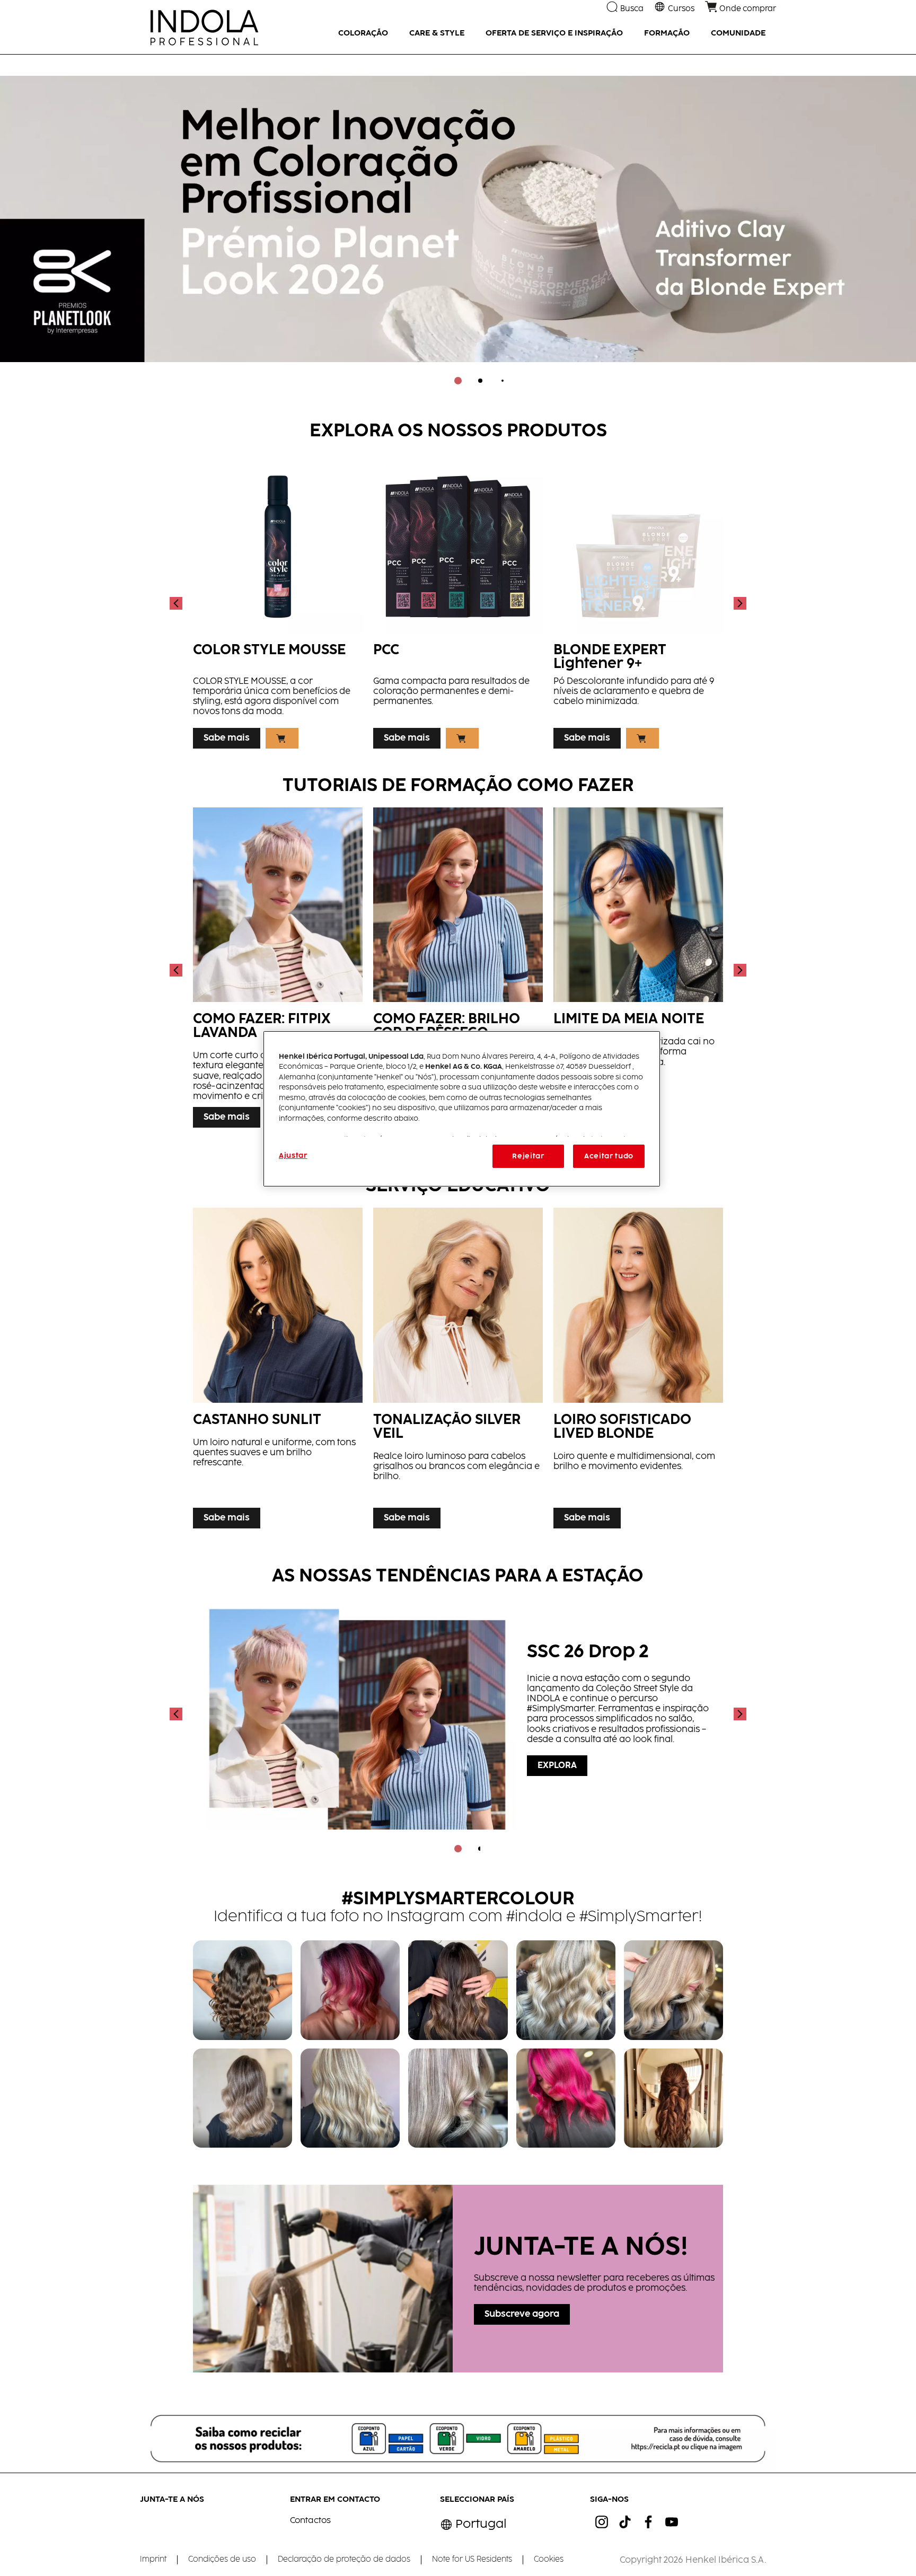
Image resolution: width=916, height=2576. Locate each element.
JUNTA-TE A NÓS (172, 2499)
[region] (462, 1109)
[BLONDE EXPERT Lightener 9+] (638, 603)
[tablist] (458, 381)
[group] (458, 227)
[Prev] (177, 603)
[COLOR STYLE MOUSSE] (278, 603)
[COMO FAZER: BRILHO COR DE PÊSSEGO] (458, 970)
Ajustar (293, 1156)
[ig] (602, 2522)
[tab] (458, 381)
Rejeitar (528, 1156)
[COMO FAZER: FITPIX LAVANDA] (278, 970)
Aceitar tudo (609, 1156)
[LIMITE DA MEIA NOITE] (638, 970)
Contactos (310, 2521)
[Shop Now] (282, 738)
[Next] (739, 603)
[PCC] (458, 603)
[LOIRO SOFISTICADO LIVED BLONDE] (638, 1371)
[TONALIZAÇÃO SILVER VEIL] (458, 1371)
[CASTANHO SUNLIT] (278, 1371)
